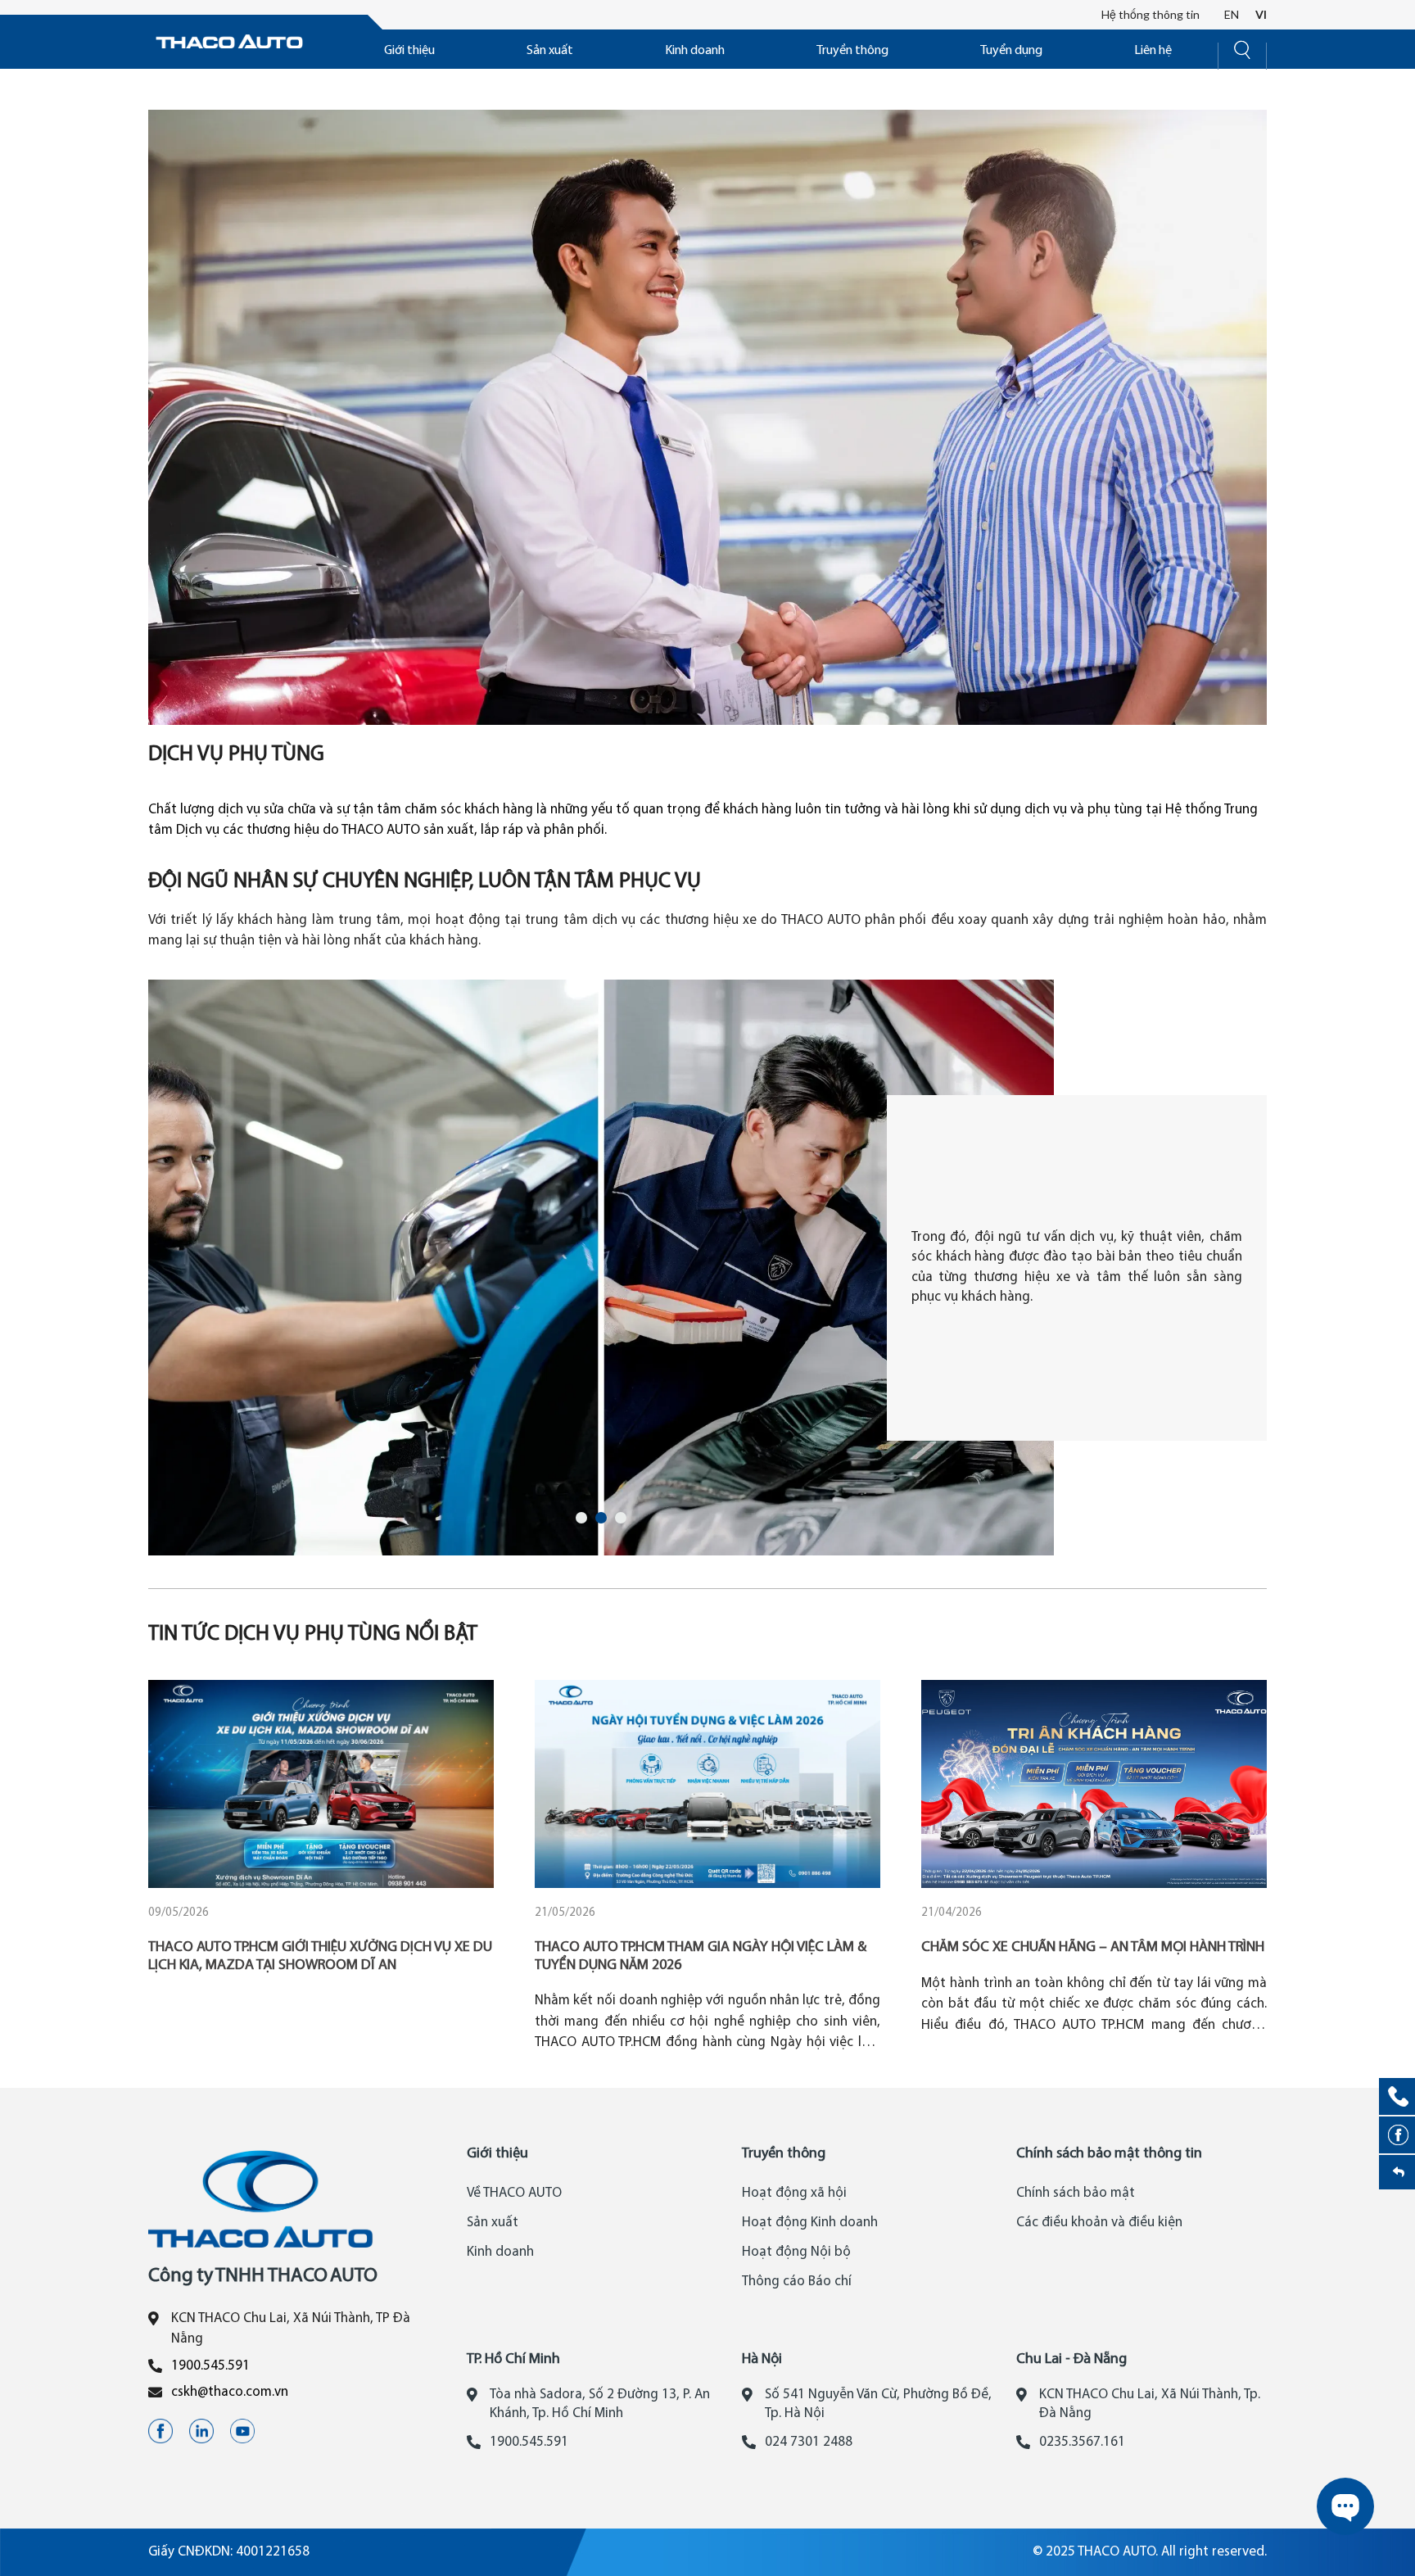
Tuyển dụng (1011, 51)
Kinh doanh (695, 51)
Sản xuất (550, 51)
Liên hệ (1153, 51)
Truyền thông (852, 51)
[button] (581, 1518)
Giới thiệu (409, 51)
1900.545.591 (210, 2366)
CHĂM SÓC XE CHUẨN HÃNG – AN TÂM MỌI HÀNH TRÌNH (1093, 1947)
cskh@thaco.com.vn (230, 2392)
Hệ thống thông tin (1151, 14)
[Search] (1242, 48)
